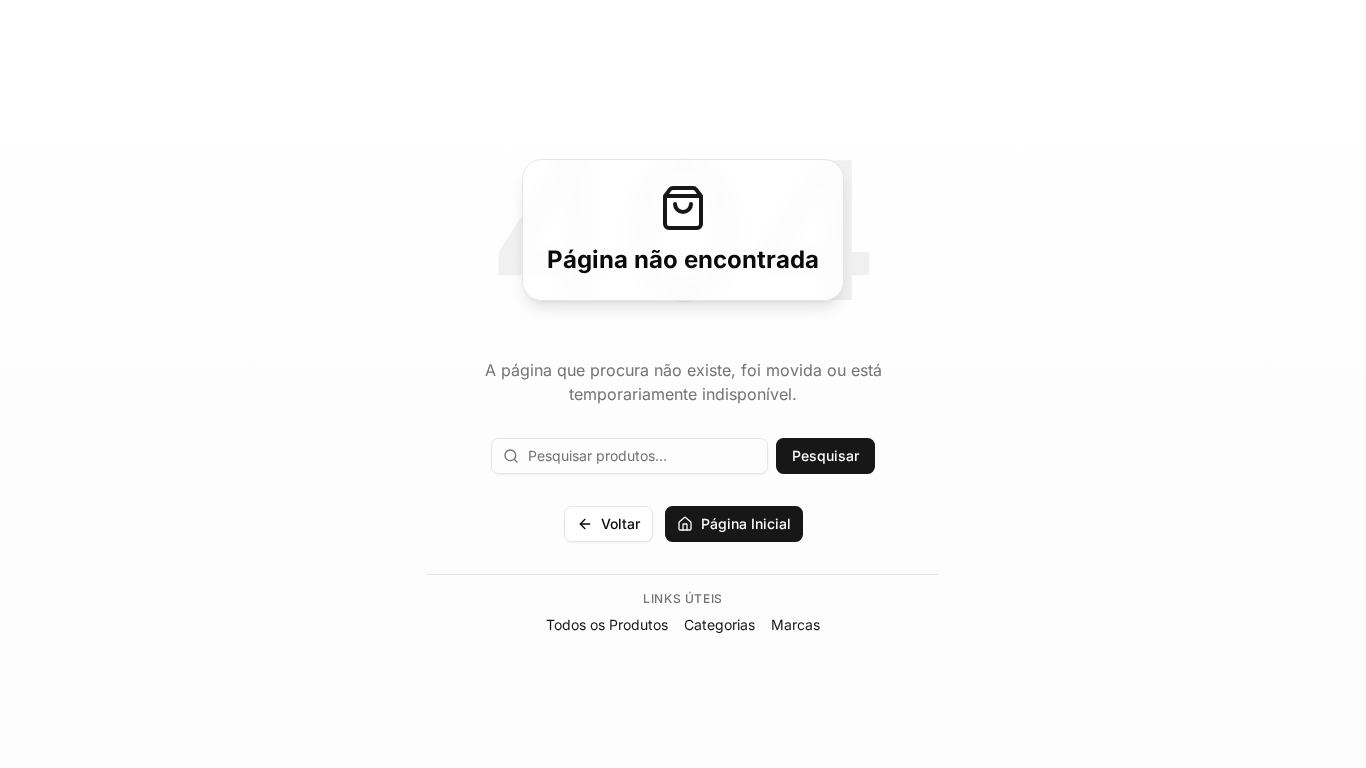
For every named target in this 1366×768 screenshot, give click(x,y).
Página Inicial (746, 523)
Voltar (620, 523)
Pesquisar (825, 455)
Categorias (719, 624)
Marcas (795, 624)
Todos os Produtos (607, 624)
